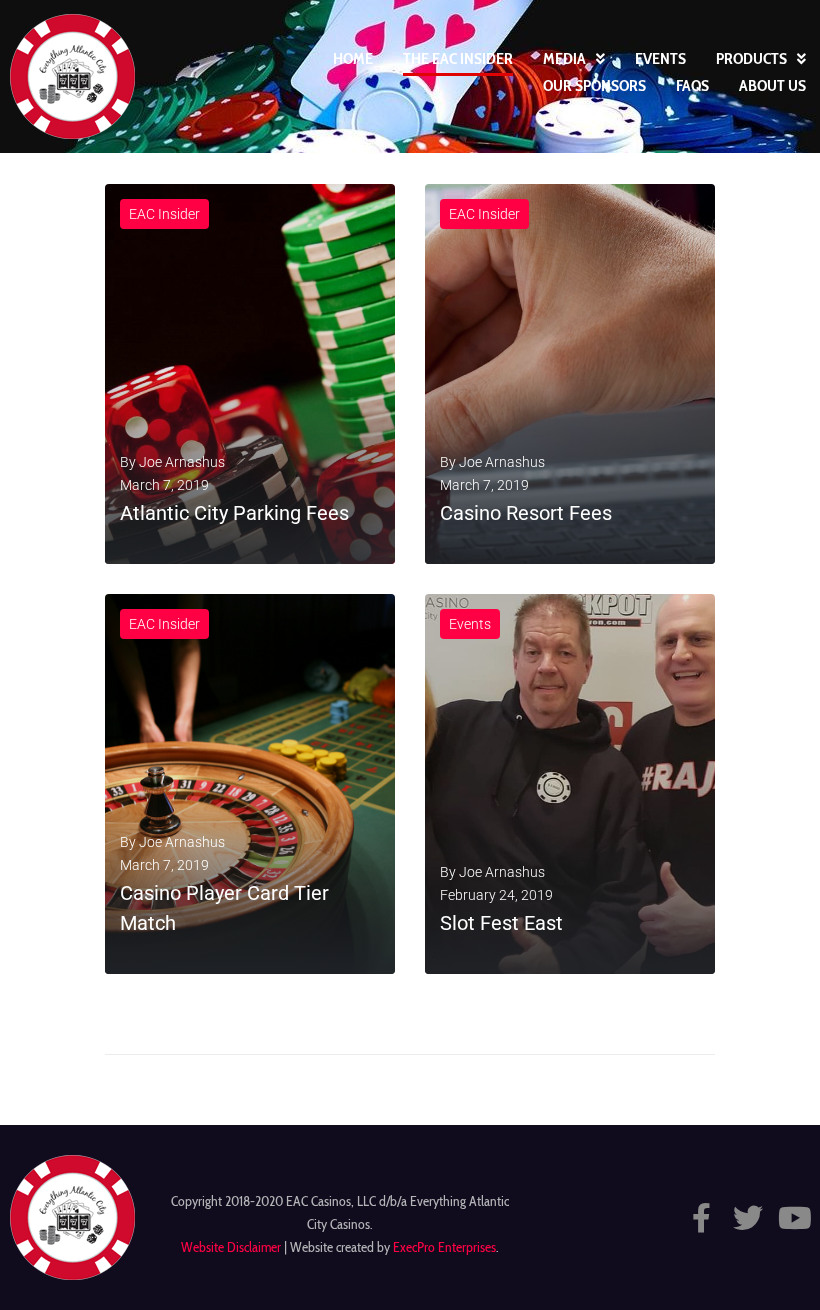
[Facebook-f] (701, 1218)
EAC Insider (164, 214)
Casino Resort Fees (526, 513)
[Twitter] (748, 1218)
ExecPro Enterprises (444, 1247)
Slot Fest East (501, 923)
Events (470, 624)
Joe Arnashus (182, 462)
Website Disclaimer (231, 1247)
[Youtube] (795, 1218)
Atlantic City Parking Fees (234, 513)
